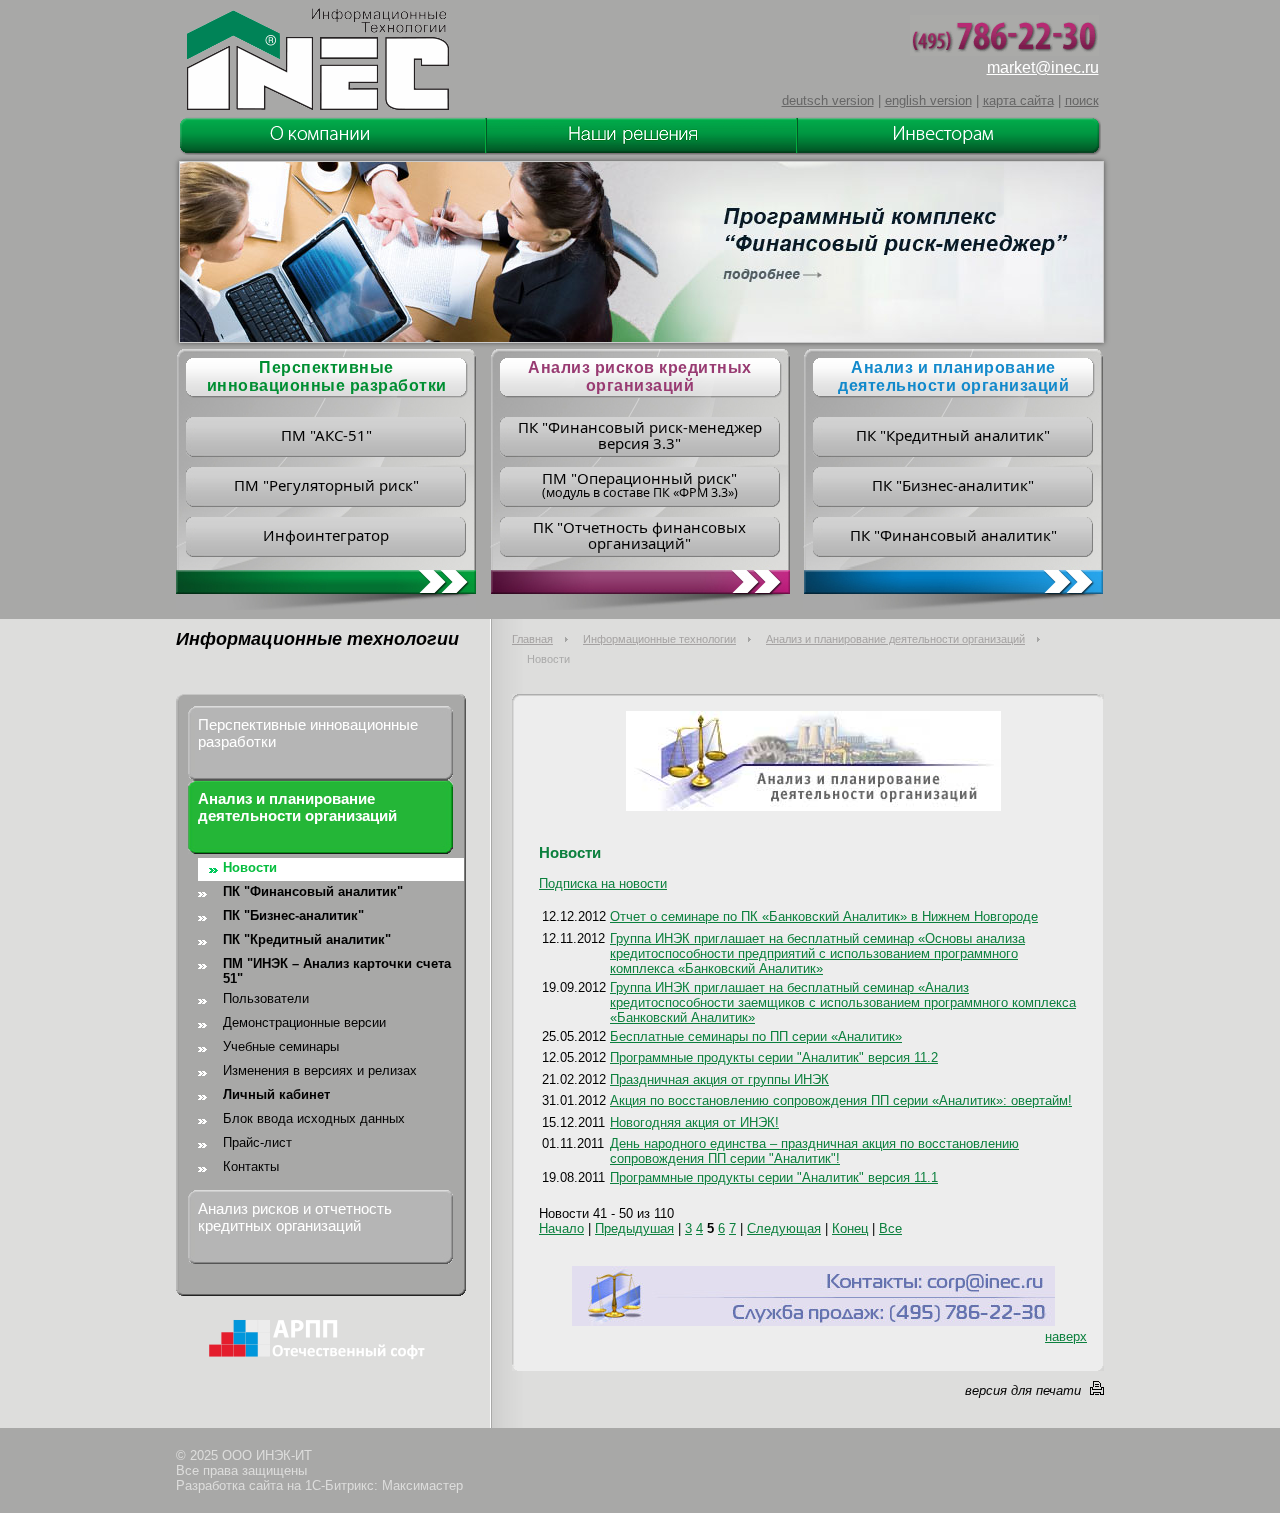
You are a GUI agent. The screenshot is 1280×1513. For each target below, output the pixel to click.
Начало (561, 1228)
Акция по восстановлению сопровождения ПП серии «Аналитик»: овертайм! (841, 1100)
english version (928, 100)
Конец (850, 1228)
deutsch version (828, 100)
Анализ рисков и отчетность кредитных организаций (295, 1217)
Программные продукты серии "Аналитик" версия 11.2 (774, 1057)
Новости (250, 867)
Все (890, 1228)
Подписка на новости (603, 883)
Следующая (784, 1228)
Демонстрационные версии (304, 1022)
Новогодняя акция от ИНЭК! (694, 1122)
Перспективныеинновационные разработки (327, 376)
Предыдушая (634, 1228)
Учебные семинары (281, 1046)
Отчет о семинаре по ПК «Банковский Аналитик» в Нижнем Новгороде (824, 916)
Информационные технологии (659, 639)
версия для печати (1023, 1390)
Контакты (251, 1166)
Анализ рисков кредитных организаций (640, 376)
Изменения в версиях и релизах (320, 1070)
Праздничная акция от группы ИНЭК (719, 1079)
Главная (532, 639)
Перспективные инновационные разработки (308, 733)
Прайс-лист (257, 1142)
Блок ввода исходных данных (314, 1118)
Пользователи (266, 998)
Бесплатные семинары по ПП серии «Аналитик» (756, 1036)
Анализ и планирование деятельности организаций (953, 376)
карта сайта (1018, 100)
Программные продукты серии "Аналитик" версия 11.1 (774, 1177)
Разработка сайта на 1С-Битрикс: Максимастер (319, 1485)
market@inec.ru (1043, 67)
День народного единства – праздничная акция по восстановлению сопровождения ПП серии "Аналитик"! (814, 1151)
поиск (1082, 100)
